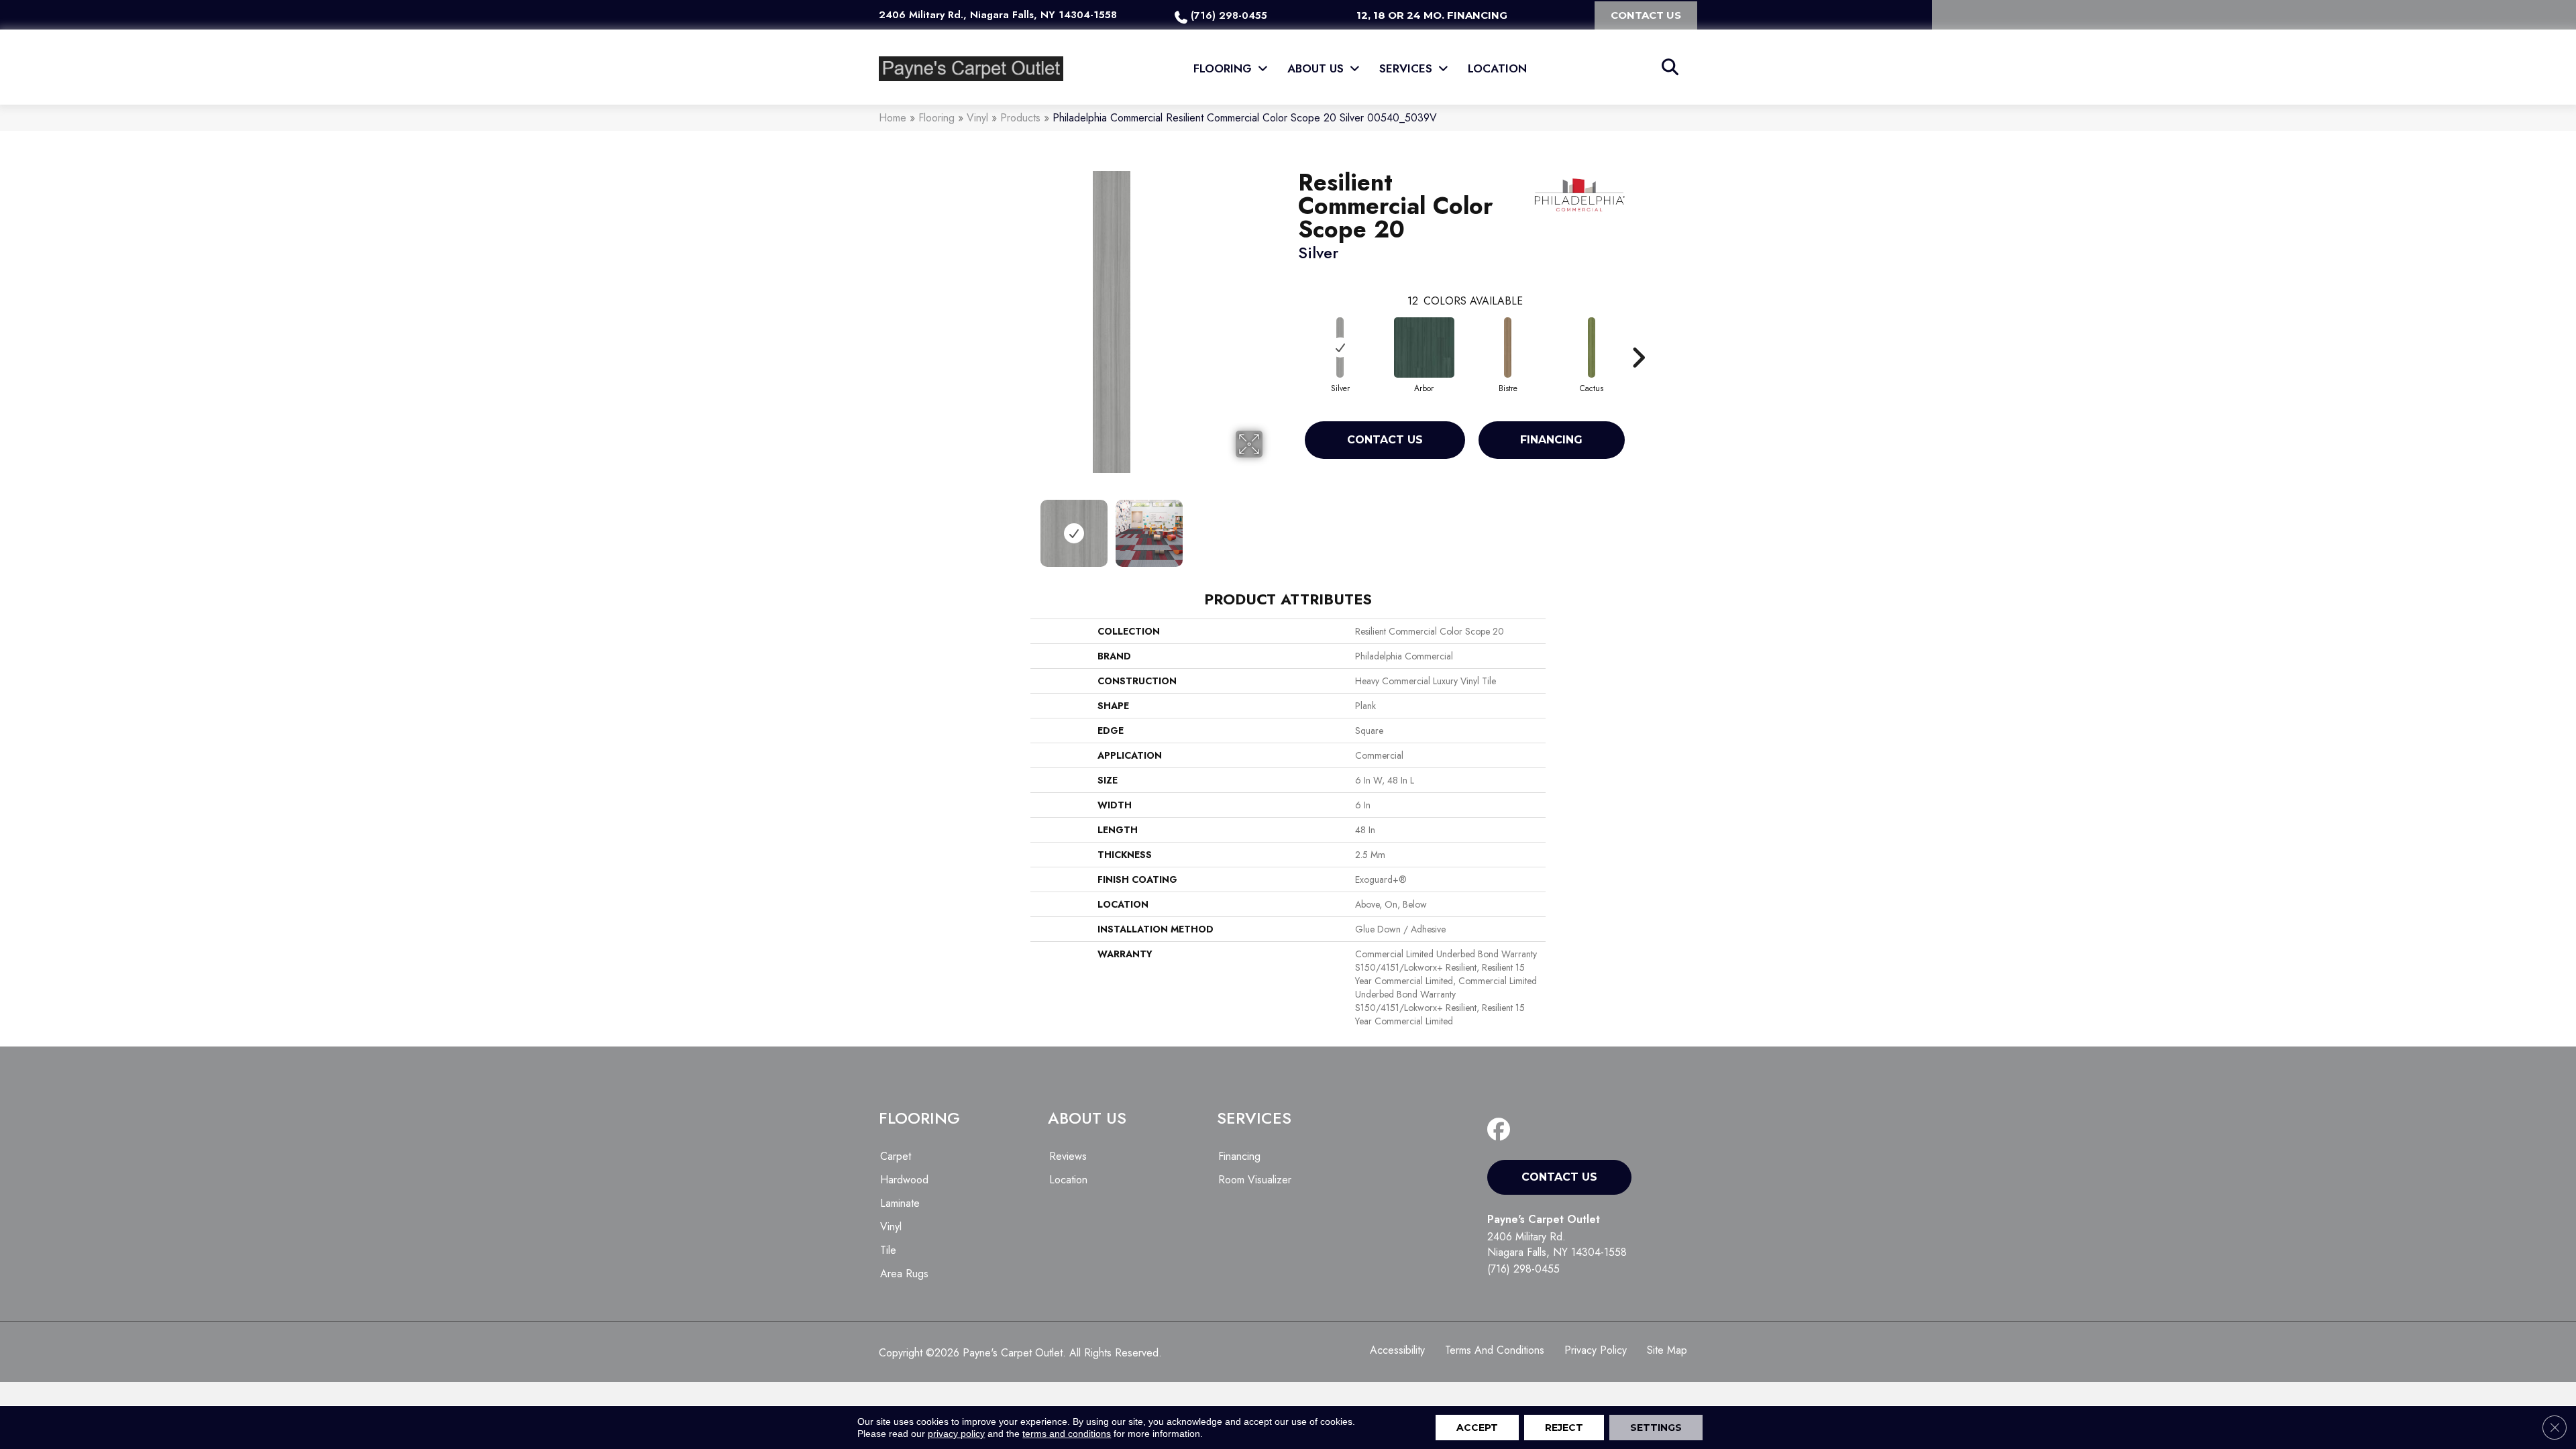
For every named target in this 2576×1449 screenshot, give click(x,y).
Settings (1656, 1428)
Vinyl (977, 118)
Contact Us (1385, 440)
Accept (1477, 1428)
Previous (951, 527)
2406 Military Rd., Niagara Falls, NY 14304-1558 (998, 15)
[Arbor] (1424, 347)
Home (893, 118)
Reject (1564, 1428)
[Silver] (1340, 347)
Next (1271, 527)
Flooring (936, 118)
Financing (1551, 440)
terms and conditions (1067, 1434)
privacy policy (956, 1434)
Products (1020, 118)
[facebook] (1502, 1130)
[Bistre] (1508, 347)
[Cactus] (1592, 347)
